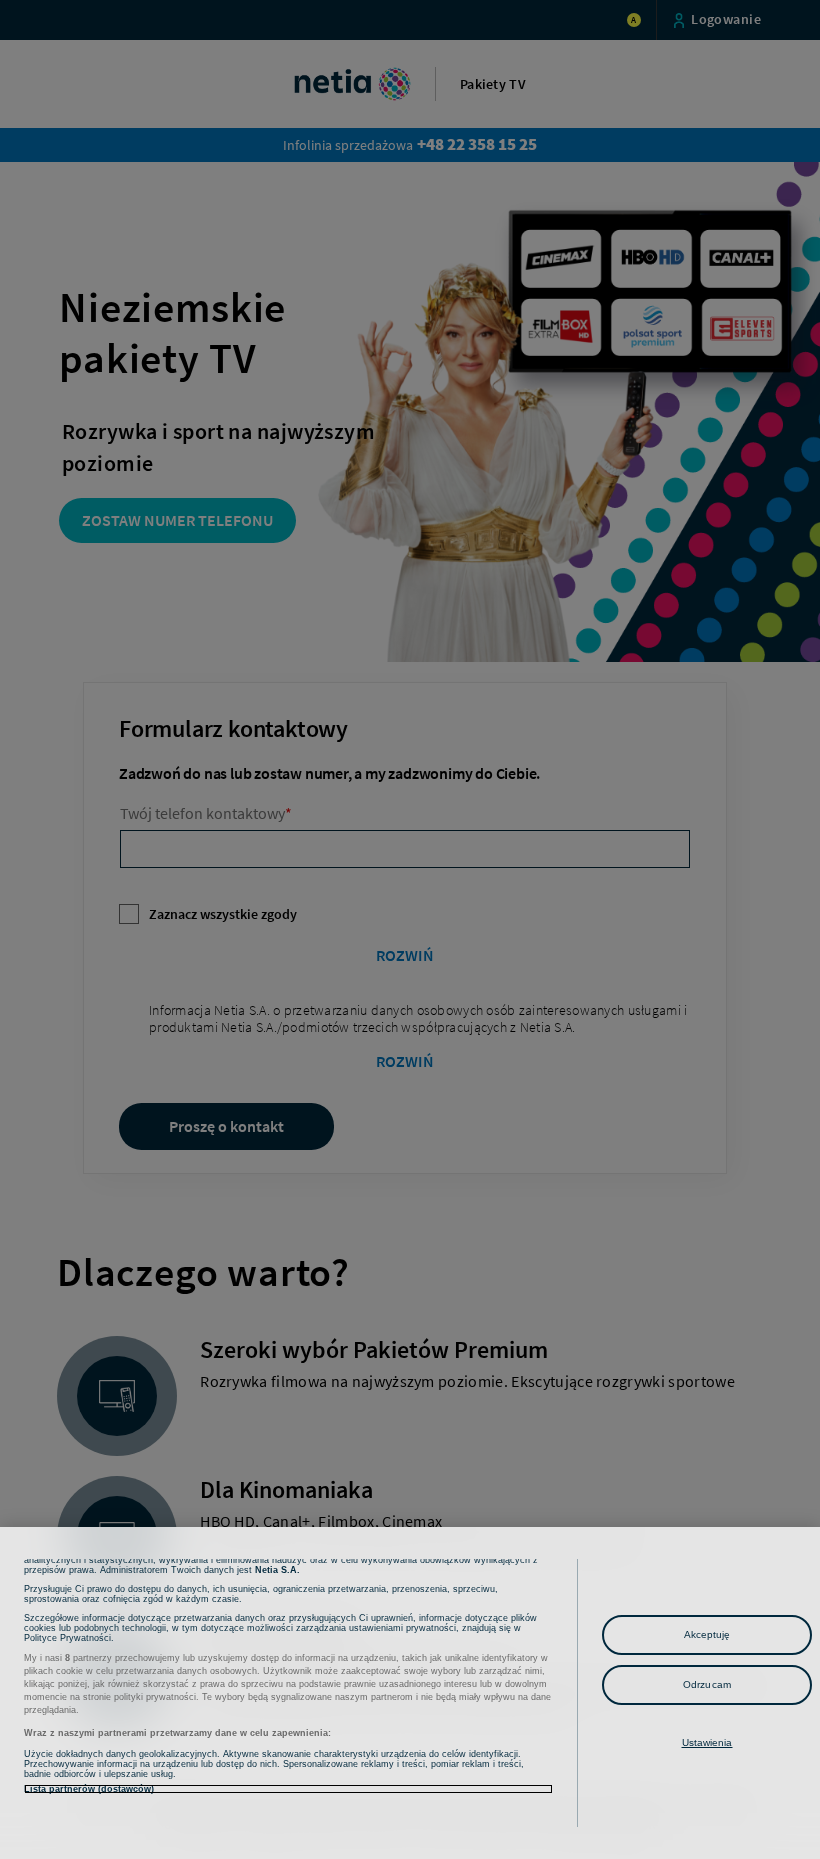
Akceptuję (707, 1634)
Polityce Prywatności (67, 1638)
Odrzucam (707, 1684)
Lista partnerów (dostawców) (89, 1789)
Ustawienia (707, 1742)
